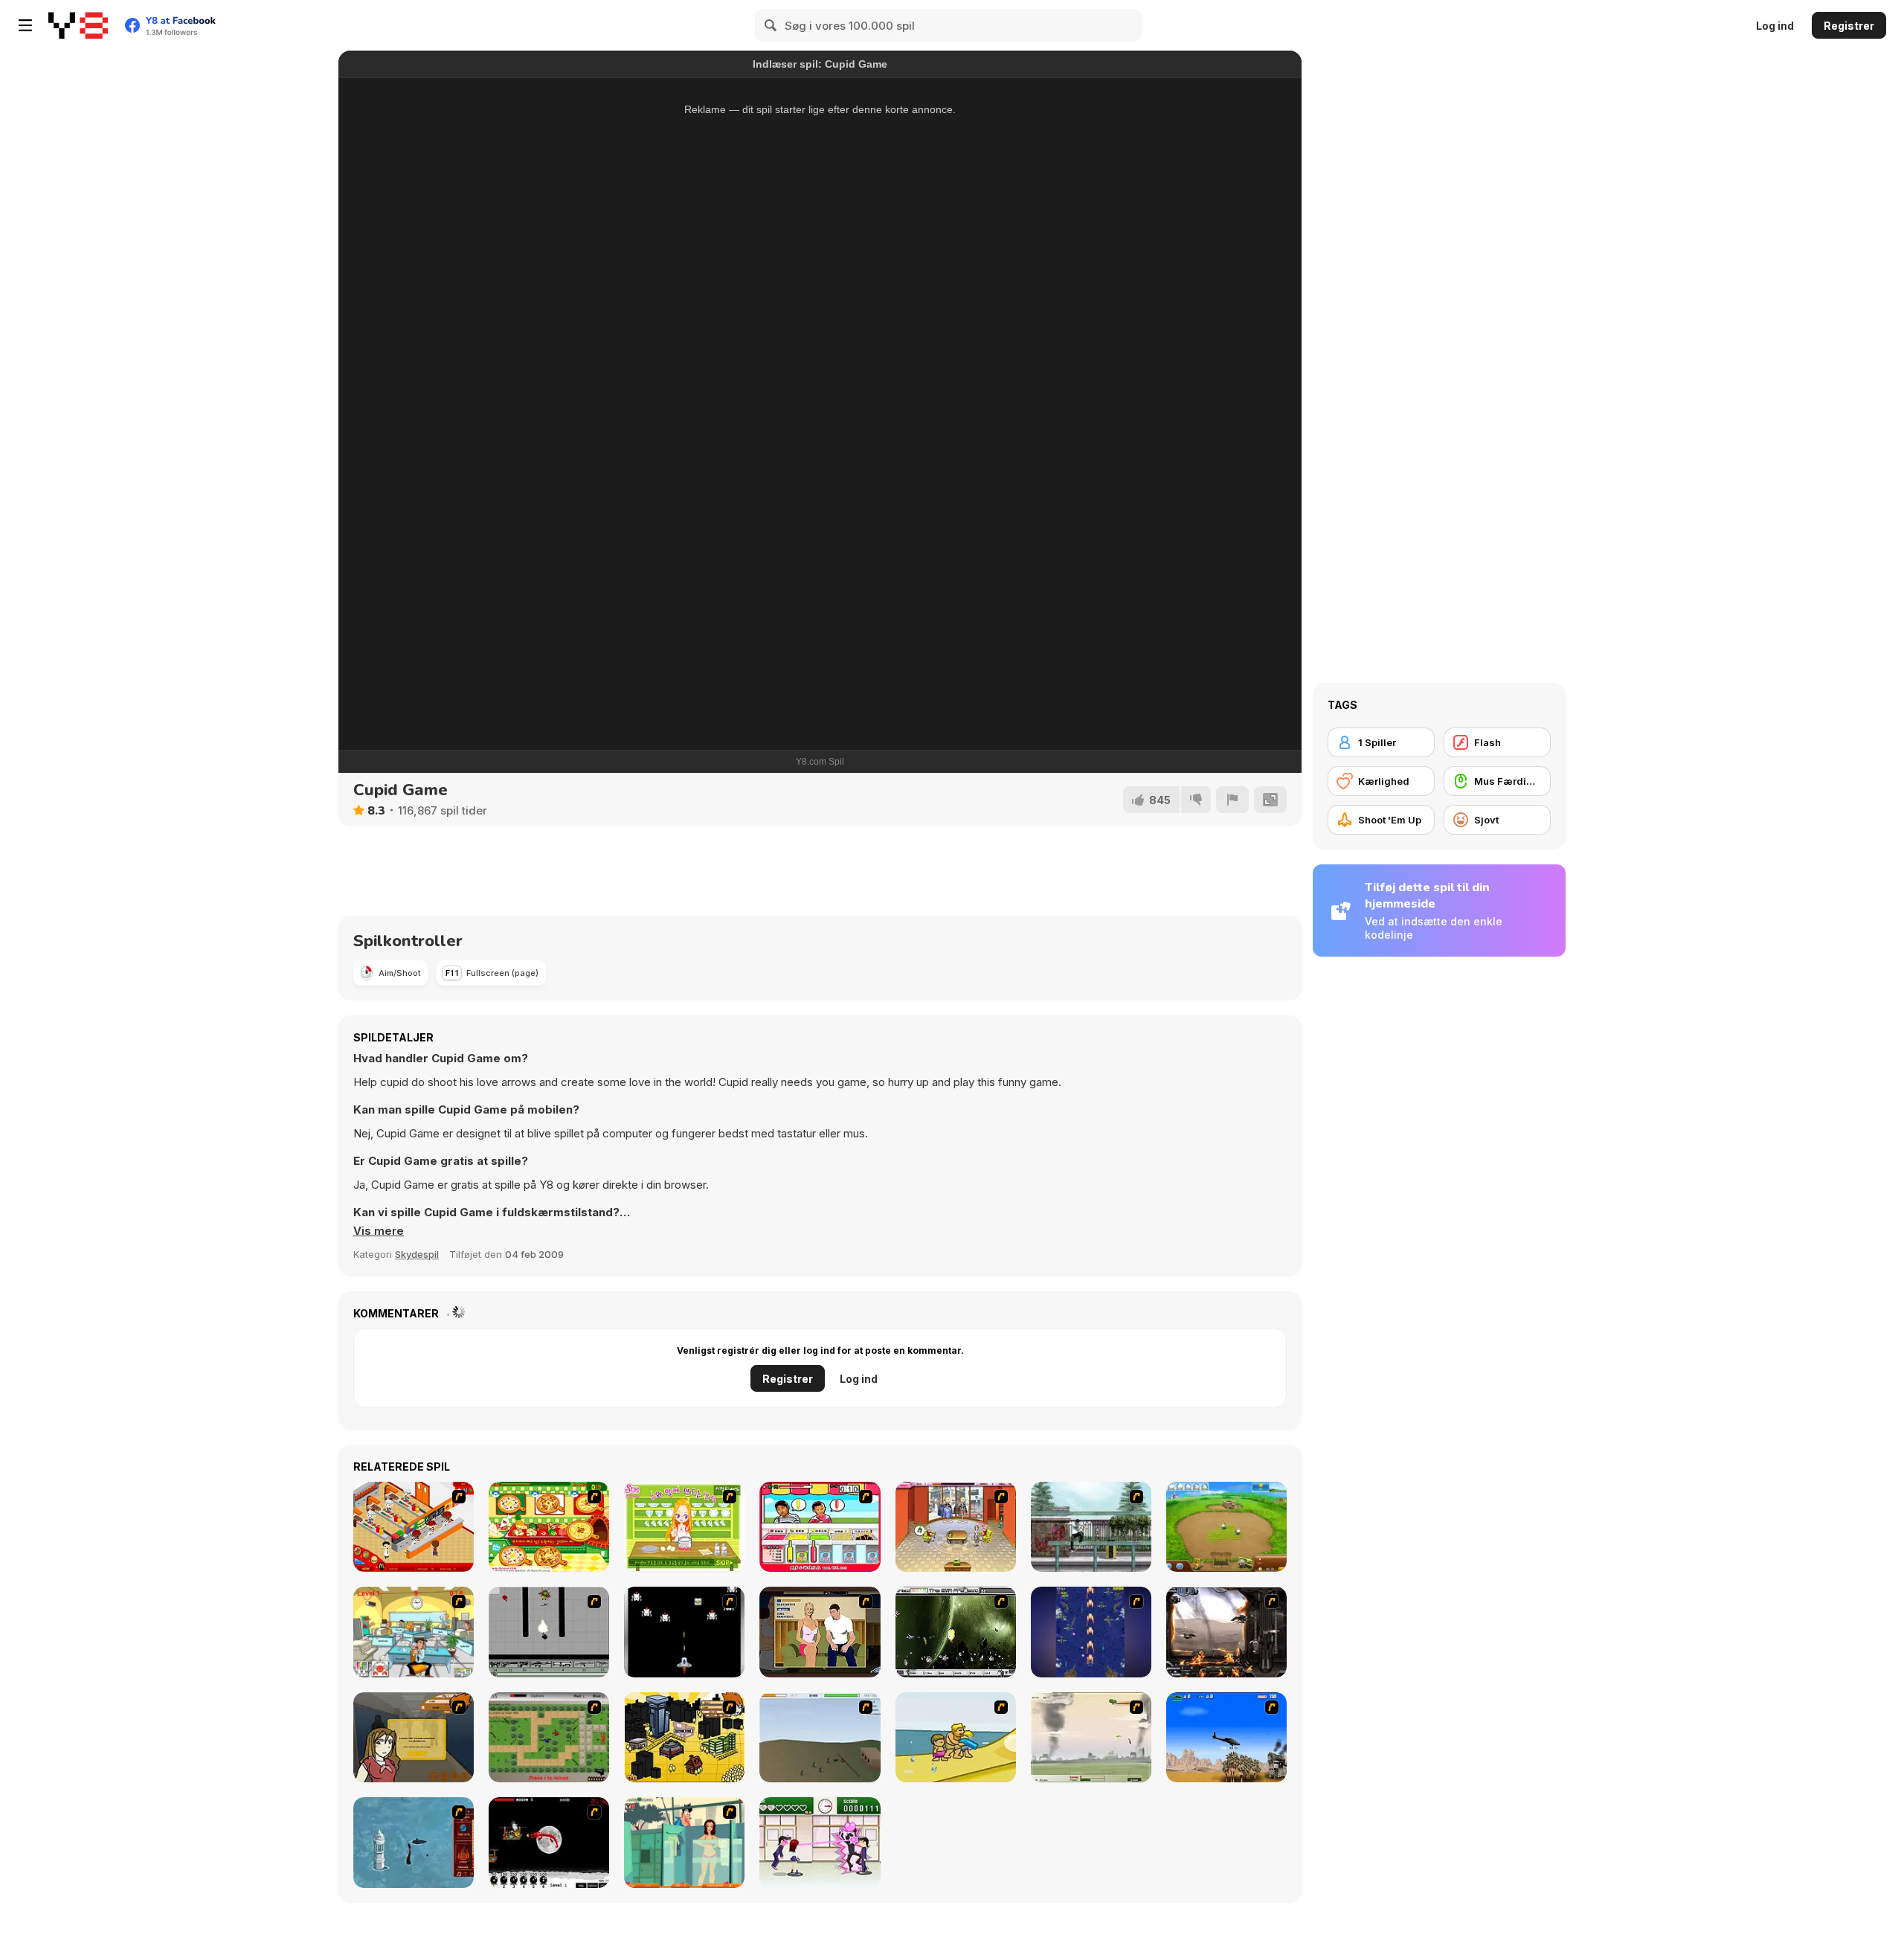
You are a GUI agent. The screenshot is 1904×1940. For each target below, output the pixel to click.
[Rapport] (1232, 800)
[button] (379, 1231)
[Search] (771, 25)
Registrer (1849, 26)
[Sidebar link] (25, 25)
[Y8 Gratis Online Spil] (78, 25)
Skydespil (417, 1254)
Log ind (1775, 26)
